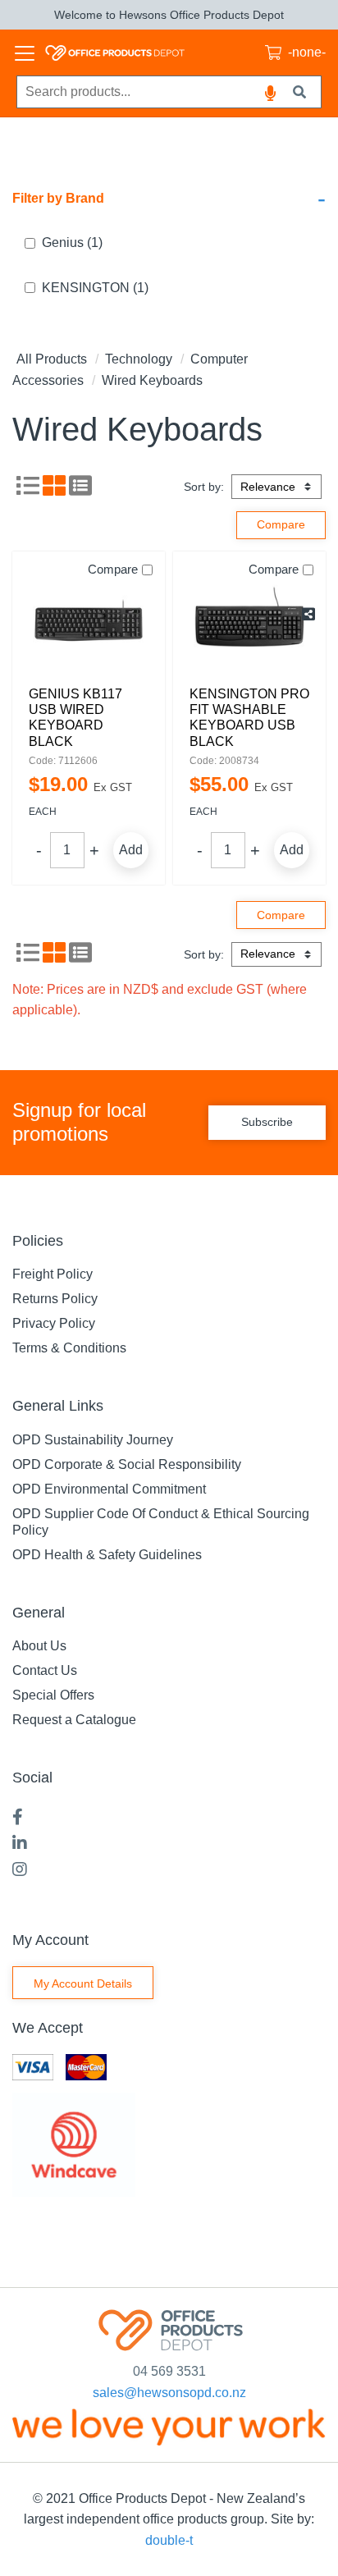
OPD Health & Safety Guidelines (107, 1555)
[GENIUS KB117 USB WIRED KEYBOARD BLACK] (89, 625)
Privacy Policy (54, 1323)
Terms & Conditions (69, 1348)
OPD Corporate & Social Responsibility (127, 1464)
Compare (113, 569)
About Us (39, 1646)
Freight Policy (53, 1274)
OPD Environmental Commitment (109, 1489)
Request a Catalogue (74, 1720)
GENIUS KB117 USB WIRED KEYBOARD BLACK (75, 718)
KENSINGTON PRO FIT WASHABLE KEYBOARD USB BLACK (249, 718)
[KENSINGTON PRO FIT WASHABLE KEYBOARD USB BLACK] (249, 625)
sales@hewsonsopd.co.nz (169, 2393)
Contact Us (45, 1670)
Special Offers (53, 1695)
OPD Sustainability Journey (93, 1440)
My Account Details (83, 1983)
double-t (169, 2540)
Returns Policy (55, 1299)
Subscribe (267, 1122)
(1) (72, 243)
